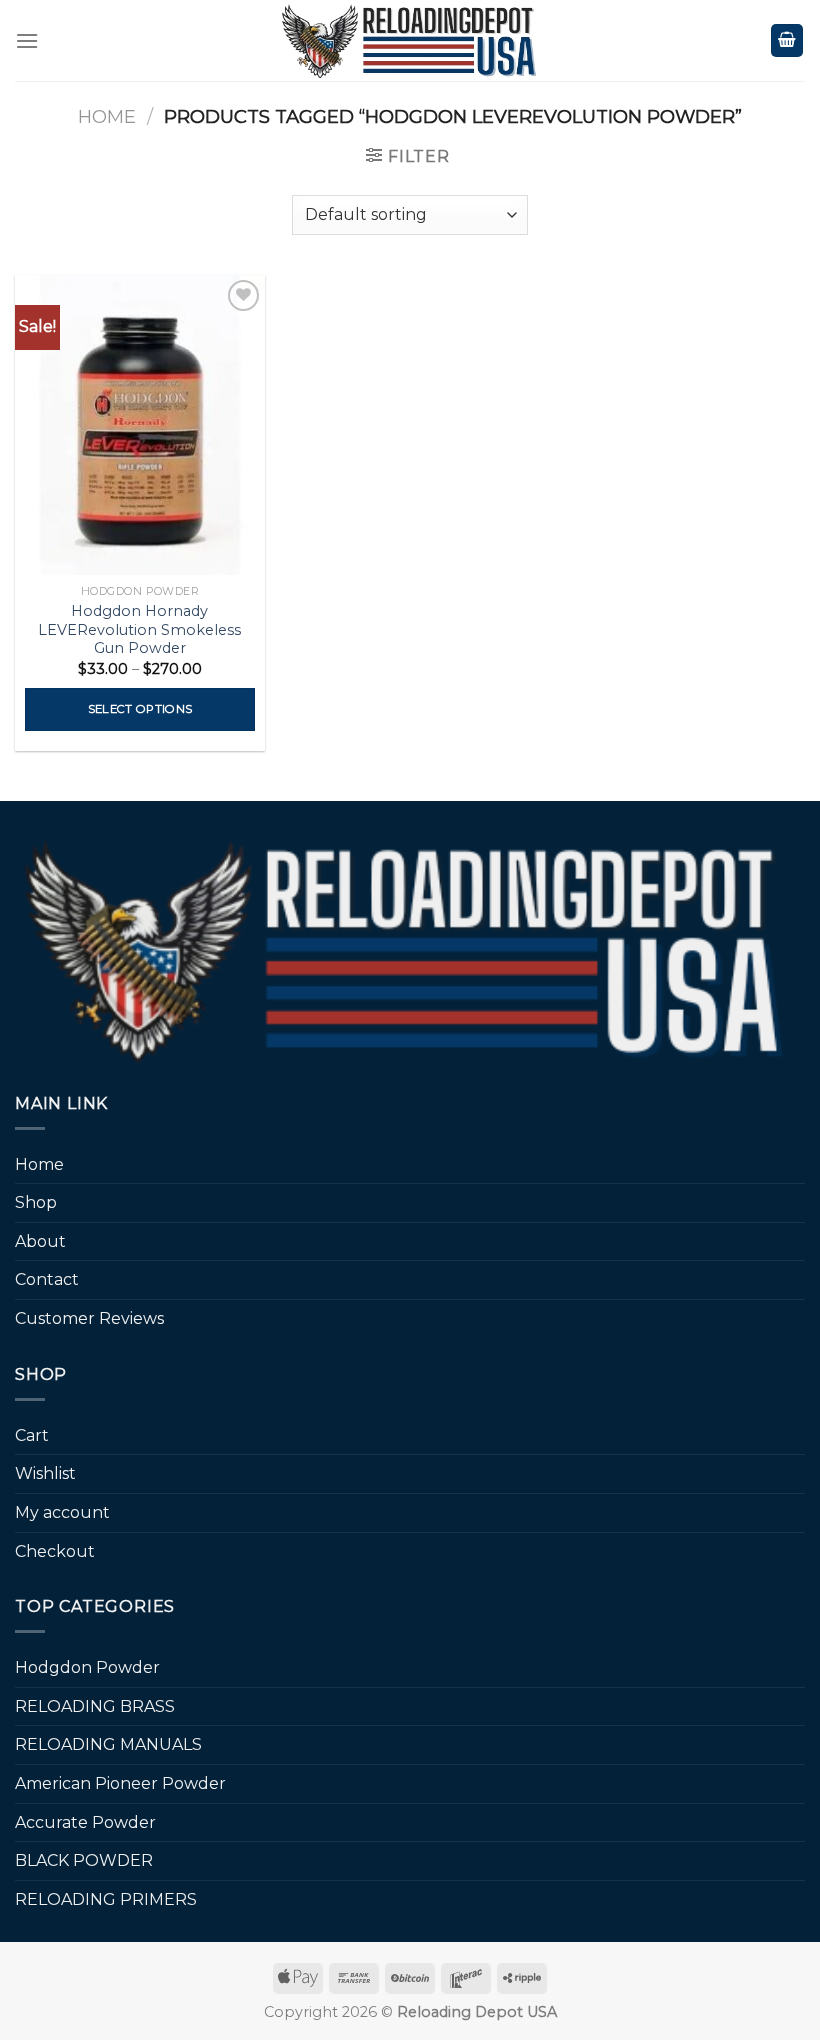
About (40, 1241)
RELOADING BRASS (95, 1706)
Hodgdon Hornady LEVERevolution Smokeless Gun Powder (139, 629)
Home (107, 116)
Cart (32, 1435)
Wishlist (45, 1473)
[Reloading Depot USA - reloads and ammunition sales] (410, 40)
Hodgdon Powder (87, 1667)
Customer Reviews (89, 1318)
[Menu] (27, 40)
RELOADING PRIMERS (106, 1899)
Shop (36, 1202)
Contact (47, 1279)
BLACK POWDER (84, 1860)
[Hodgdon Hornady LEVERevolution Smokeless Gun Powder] (140, 425)
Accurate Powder (85, 1822)
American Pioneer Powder (120, 1783)
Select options (140, 709)
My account (62, 1512)
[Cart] (787, 40)
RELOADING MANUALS (108, 1744)
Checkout (55, 1551)
